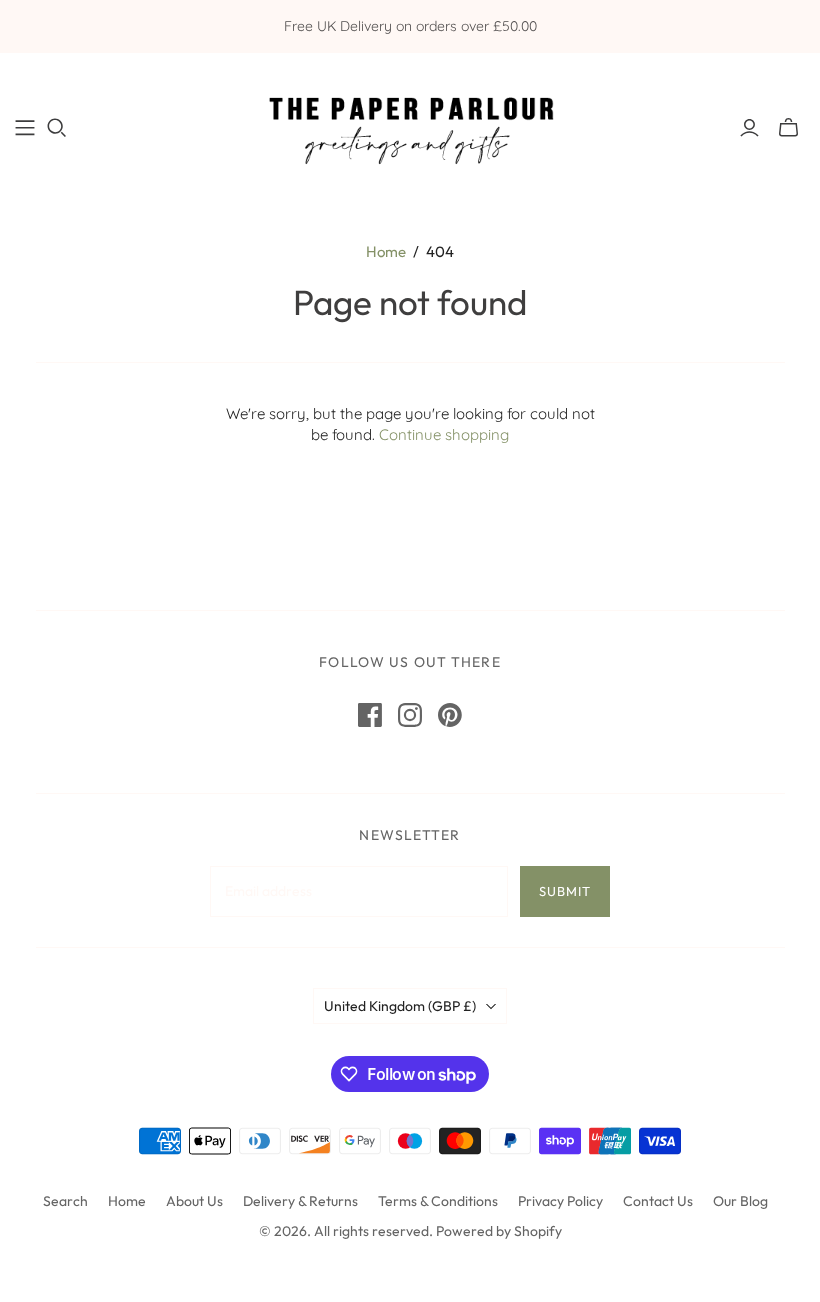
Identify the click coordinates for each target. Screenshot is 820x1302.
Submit (565, 891)
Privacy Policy (560, 1201)
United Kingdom (400, 1006)
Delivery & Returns (300, 1201)
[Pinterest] (450, 715)
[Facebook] (370, 715)
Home (386, 251)
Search (65, 1201)
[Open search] (57, 128)
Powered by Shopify (499, 1231)
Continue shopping (444, 434)
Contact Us (658, 1201)
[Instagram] (410, 715)
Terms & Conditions (438, 1201)
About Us (194, 1201)
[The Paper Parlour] (410, 127)
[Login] (749, 128)
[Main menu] (25, 128)
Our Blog (740, 1201)
